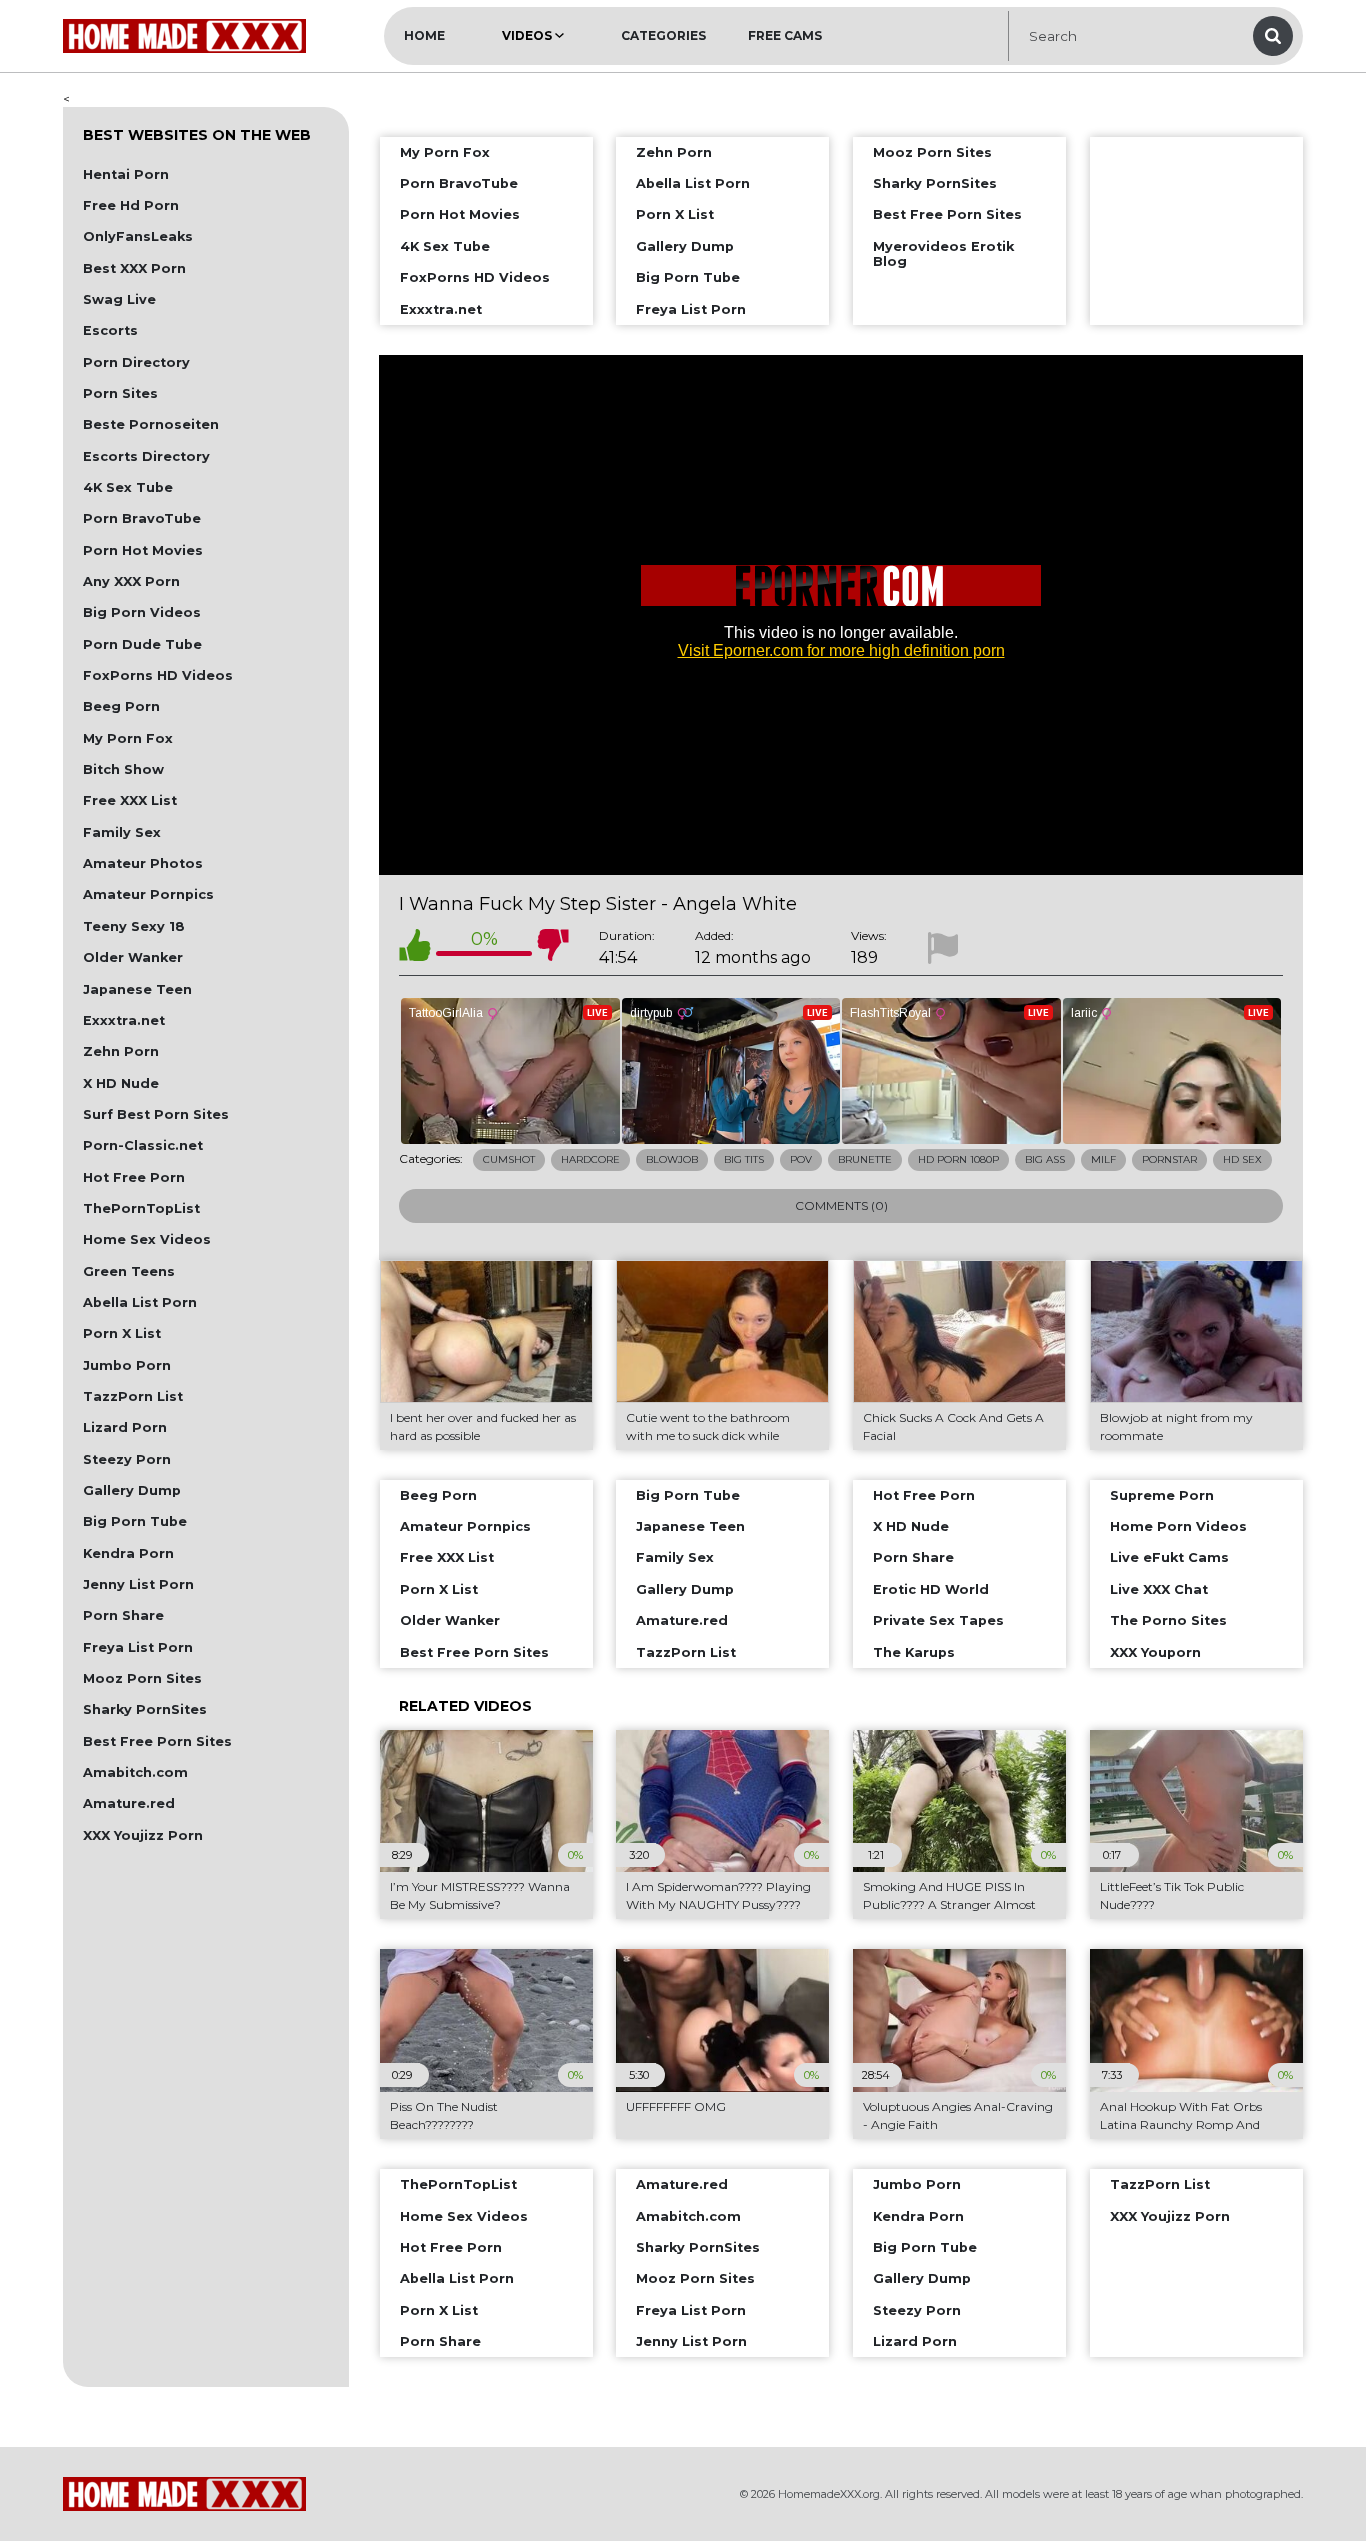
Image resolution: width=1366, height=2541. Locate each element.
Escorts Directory (146, 456)
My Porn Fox (128, 738)
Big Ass (1045, 1159)
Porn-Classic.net (143, 1145)
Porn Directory (136, 362)
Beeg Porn (121, 706)
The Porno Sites (1168, 1620)
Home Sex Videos (147, 1239)
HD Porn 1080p (958, 1159)
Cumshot (509, 1159)
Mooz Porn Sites (142, 1678)
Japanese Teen (137, 989)
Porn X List (122, 1333)
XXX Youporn (1155, 1652)
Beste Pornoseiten (151, 424)
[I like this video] (415, 948)
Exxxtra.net (124, 1020)
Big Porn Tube (135, 1521)
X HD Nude (121, 1083)
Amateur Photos (143, 863)
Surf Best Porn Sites (156, 1114)
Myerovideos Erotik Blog (943, 254)
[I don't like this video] (553, 948)
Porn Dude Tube (142, 644)
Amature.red (129, 1803)
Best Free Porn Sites (157, 1741)
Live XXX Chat (1159, 1589)
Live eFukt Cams (1169, 1557)
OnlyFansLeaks (138, 236)
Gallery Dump (132, 1490)
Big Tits (744, 1159)
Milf (1103, 1159)
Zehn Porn (121, 1051)
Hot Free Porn (134, 1177)
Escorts (110, 330)
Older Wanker (133, 957)
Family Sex (122, 832)
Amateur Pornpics (148, 894)
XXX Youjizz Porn (143, 1835)
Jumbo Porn (127, 1365)
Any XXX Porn (131, 581)
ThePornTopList (141, 1208)
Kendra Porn (128, 1553)
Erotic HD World (931, 1589)
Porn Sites (120, 393)
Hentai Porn (126, 174)
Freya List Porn (138, 1647)
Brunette (865, 1159)
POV (801, 1159)
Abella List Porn (140, 1302)
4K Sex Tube (128, 487)
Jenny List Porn (138, 1584)
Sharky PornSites (145, 1709)
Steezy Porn (127, 1459)
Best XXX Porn (134, 268)
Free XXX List (130, 800)
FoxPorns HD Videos (158, 675)
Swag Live (119, 299)
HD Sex (1242, 1159)
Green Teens (129, 1271)
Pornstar (1169, 1159)
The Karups (914, 1652)
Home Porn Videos (1178, 1526)
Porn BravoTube (142, 518)
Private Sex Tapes (938, 1620)
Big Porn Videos (142, 612)
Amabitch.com (135, 1772)
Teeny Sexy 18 (134, 926)
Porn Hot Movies (143, 550)
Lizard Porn (125, 1427)
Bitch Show (123, 769)
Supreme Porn (1162, 1495)
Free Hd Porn (131, 205)
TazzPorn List (133, 1396)
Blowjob (672, 1159)
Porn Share (123, 1615)
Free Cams (785, 35)
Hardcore (590, 1159)
